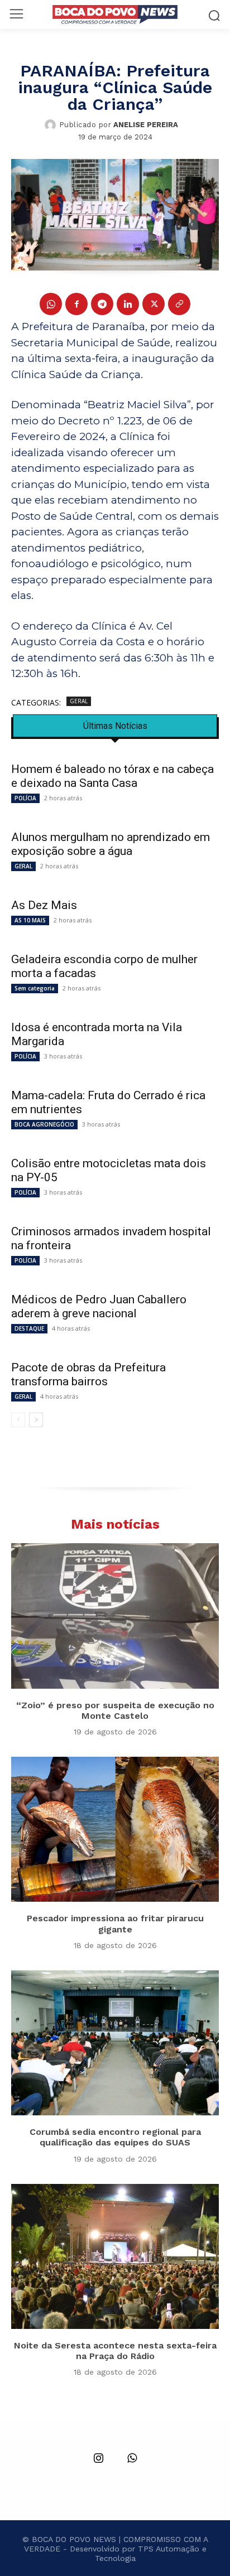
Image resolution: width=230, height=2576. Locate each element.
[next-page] (36, 1420)
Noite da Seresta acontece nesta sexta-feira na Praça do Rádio (115, 2351)
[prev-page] (18, 1420)
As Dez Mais (44, 905)
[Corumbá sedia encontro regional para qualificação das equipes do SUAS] (115, 2043)
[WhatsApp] (51, 304)
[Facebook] (76, 304)
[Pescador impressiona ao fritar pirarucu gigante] (115, 1829)
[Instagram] (98, 2459)
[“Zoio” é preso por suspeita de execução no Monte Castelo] (115, 1616)
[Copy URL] (179, 304)
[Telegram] (102, 304)
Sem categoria (35, 988)
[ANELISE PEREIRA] (52, 125)
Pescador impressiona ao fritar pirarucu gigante (115, 1923)
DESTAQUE (29, 1328)
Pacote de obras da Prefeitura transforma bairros (88, 1374)
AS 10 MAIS (30, 920)
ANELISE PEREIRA (146, 125)
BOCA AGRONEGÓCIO (44, 1124)
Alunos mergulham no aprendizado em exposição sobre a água (111, 844)
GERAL (79, 701)
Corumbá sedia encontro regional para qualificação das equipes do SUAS (115, 2137)
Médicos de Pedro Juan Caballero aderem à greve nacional (99, 1306)
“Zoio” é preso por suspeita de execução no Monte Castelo (115, 1710)
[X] (154, 304)
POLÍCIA (25, 798)
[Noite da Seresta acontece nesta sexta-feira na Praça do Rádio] (115, 2256)
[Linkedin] (128, 304)
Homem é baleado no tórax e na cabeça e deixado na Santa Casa (112, 776)
